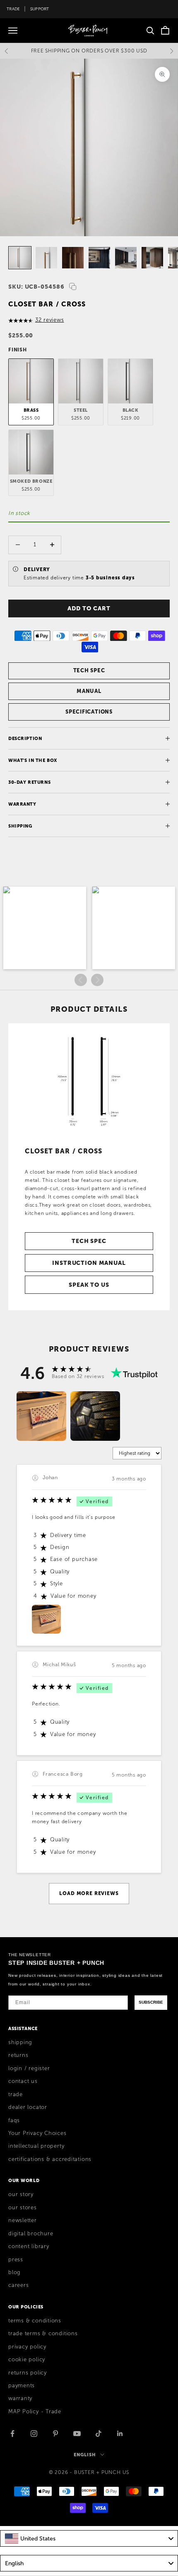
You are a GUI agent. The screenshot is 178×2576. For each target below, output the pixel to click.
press (16, 2260)
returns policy (28, 2373)
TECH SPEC (89, 670)
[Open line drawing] (89, 1081)
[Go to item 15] (126, 258)
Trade (13, 9)
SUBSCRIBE (151, 2002)
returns (18, 2055)
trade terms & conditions (43, 2334)
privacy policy (27, 2347)
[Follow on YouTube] (77, 2434)
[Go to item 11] (20, 258)
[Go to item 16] (152, 258)
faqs (14, 2121)
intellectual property (36, 2146)
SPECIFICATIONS (89, 712)
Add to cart (89, 608)
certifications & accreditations (50, 2159)
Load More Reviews (89, 1893)
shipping (20, 2042)
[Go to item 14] (99, 258)
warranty (20, 2398)
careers (18, 2285)
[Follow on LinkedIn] (120, 2434)
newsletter (23, 2220)
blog (14, 2272)
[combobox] (89, 2538)
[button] (45, 928)
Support (40, 9)
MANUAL (89, 691)
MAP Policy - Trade (35, 2412)
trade (16, 2094)
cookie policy (27, 2360)
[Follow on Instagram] (34, 2434)
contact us (23, 2081)
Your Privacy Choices (37, 2133)
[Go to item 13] (73, 258)
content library (29, 2246)
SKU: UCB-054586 (36, 287)
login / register (29, 2068)
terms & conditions (35, 2321)
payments (22, 2386)
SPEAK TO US (89, 1285)
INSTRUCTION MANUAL (89, 1263)
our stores (23, 2208)
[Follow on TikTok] (99, 2434)
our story (21, 2194)
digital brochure (31, 2234)
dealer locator (28, 2107)
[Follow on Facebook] (12, 2434)
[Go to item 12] (46, 258)
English (85, 2455)
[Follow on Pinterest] (55, 2434)
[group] (41, 1416)
